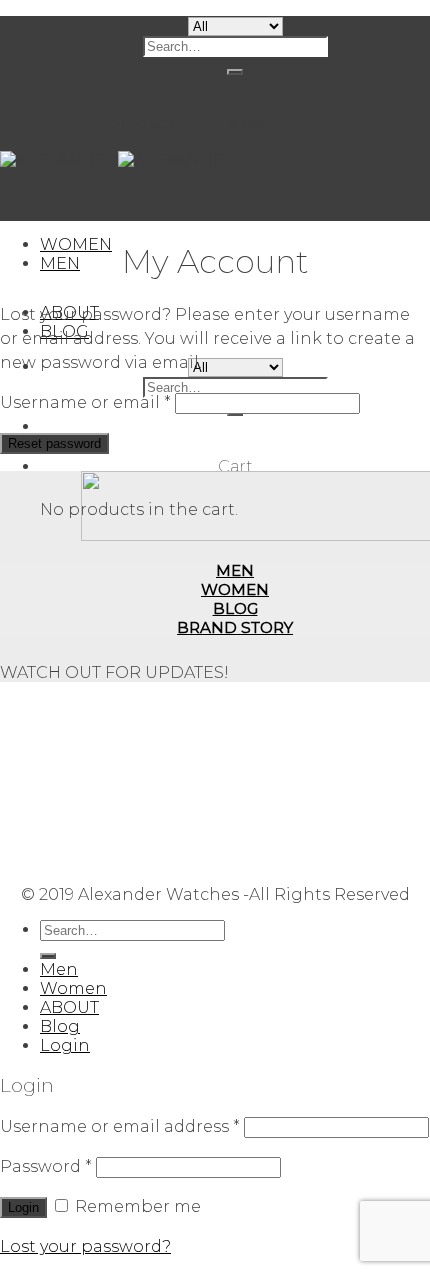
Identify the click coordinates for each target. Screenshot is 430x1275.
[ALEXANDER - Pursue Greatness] (118, 160)
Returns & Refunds (235, 745)
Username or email (85, 402)
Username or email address (120, 1126)
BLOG (235, 608)
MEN (60, 263)
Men (59, 969)
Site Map (235, 859)
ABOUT (69, 1007)
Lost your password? (85, 1246)
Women (73, 988)
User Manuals (235, 821)
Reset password (54, 443)
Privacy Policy (235, 783)
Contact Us (235, 840)
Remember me (136, 1206)
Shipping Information (235, 726)
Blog (60, 1026)
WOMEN (76, 244)
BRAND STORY (235, 627)
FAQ (235, 802)
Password (46, 1166)
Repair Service (235, 707)
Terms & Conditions (235, 764)
